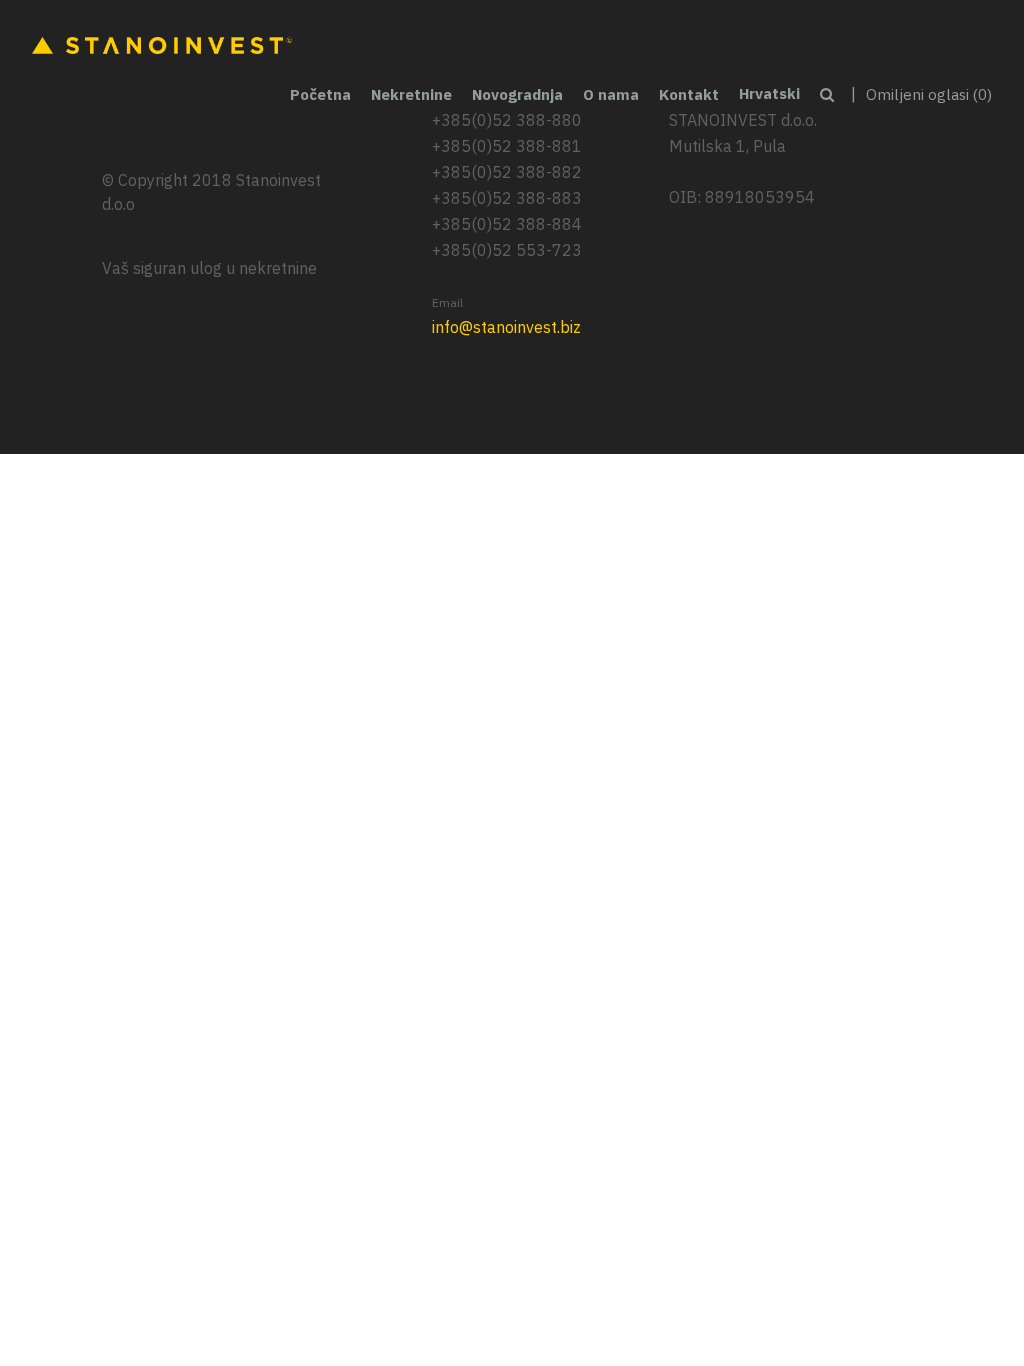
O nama (611, 94)
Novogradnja (517, 94)
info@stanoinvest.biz (506, 327)
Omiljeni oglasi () (929, 94)
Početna (320, 94)
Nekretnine (411, 94)
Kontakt (689, 94)
